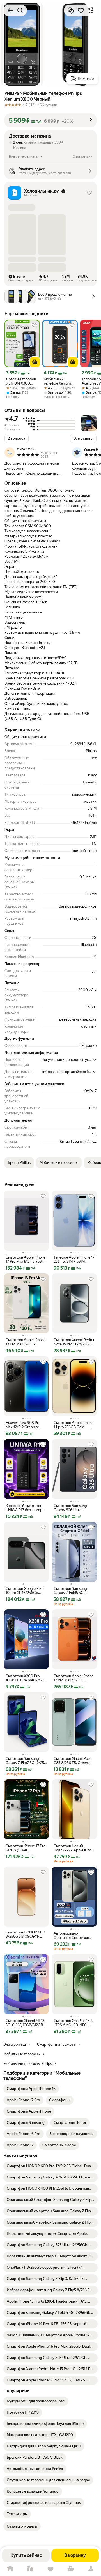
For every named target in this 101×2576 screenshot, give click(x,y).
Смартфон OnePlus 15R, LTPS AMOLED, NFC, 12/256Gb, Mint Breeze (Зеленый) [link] (73, 2023)
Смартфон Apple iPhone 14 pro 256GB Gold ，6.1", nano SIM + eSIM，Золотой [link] (74, 1425)
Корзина (71, 2569)
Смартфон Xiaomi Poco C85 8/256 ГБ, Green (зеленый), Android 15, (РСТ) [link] (73, 1761)
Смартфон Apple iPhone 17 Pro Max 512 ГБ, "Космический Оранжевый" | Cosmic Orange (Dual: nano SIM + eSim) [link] (74, 1678)
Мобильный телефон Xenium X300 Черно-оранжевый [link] (57, 381)
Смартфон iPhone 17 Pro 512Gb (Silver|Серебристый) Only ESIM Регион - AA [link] (26, 1848)
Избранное (50, 2569)
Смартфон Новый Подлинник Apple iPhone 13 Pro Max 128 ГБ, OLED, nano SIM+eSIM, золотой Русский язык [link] (74, 1848)
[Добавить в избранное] (81, 10)
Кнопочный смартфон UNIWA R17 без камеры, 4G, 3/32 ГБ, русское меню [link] (26, 1508)
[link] (31, 2089)
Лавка (30, 2569)
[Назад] (10, 10)
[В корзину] (35, 362)
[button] (50, 120)
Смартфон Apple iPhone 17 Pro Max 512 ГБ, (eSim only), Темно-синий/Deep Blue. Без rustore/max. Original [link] (26, 1259)
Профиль (91, 2569)
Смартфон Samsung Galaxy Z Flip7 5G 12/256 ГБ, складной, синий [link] (26, 1761)
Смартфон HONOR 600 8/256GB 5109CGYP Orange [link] (25, 1934)
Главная (10, 2569)
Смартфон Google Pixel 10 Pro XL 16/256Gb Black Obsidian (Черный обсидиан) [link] (25, 1591)
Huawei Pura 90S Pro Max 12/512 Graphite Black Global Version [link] (23, 1425)
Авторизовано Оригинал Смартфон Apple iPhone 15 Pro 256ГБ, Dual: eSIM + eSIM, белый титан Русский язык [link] (71, 1935)
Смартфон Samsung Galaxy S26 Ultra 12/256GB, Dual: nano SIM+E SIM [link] (71, 1508)
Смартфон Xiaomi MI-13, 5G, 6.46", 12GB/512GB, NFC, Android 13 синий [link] (25, 2023)
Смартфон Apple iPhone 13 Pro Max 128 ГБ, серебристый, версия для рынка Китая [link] (26, 1342)
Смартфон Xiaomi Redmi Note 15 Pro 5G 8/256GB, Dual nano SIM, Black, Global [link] (74, 1342)
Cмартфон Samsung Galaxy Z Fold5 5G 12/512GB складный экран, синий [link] (70, 1591)
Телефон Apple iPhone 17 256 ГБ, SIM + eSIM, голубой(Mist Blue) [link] (74, 1259)
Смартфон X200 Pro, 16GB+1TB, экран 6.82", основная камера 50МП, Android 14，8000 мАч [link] (26, 1678)
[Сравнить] (71, 10)
